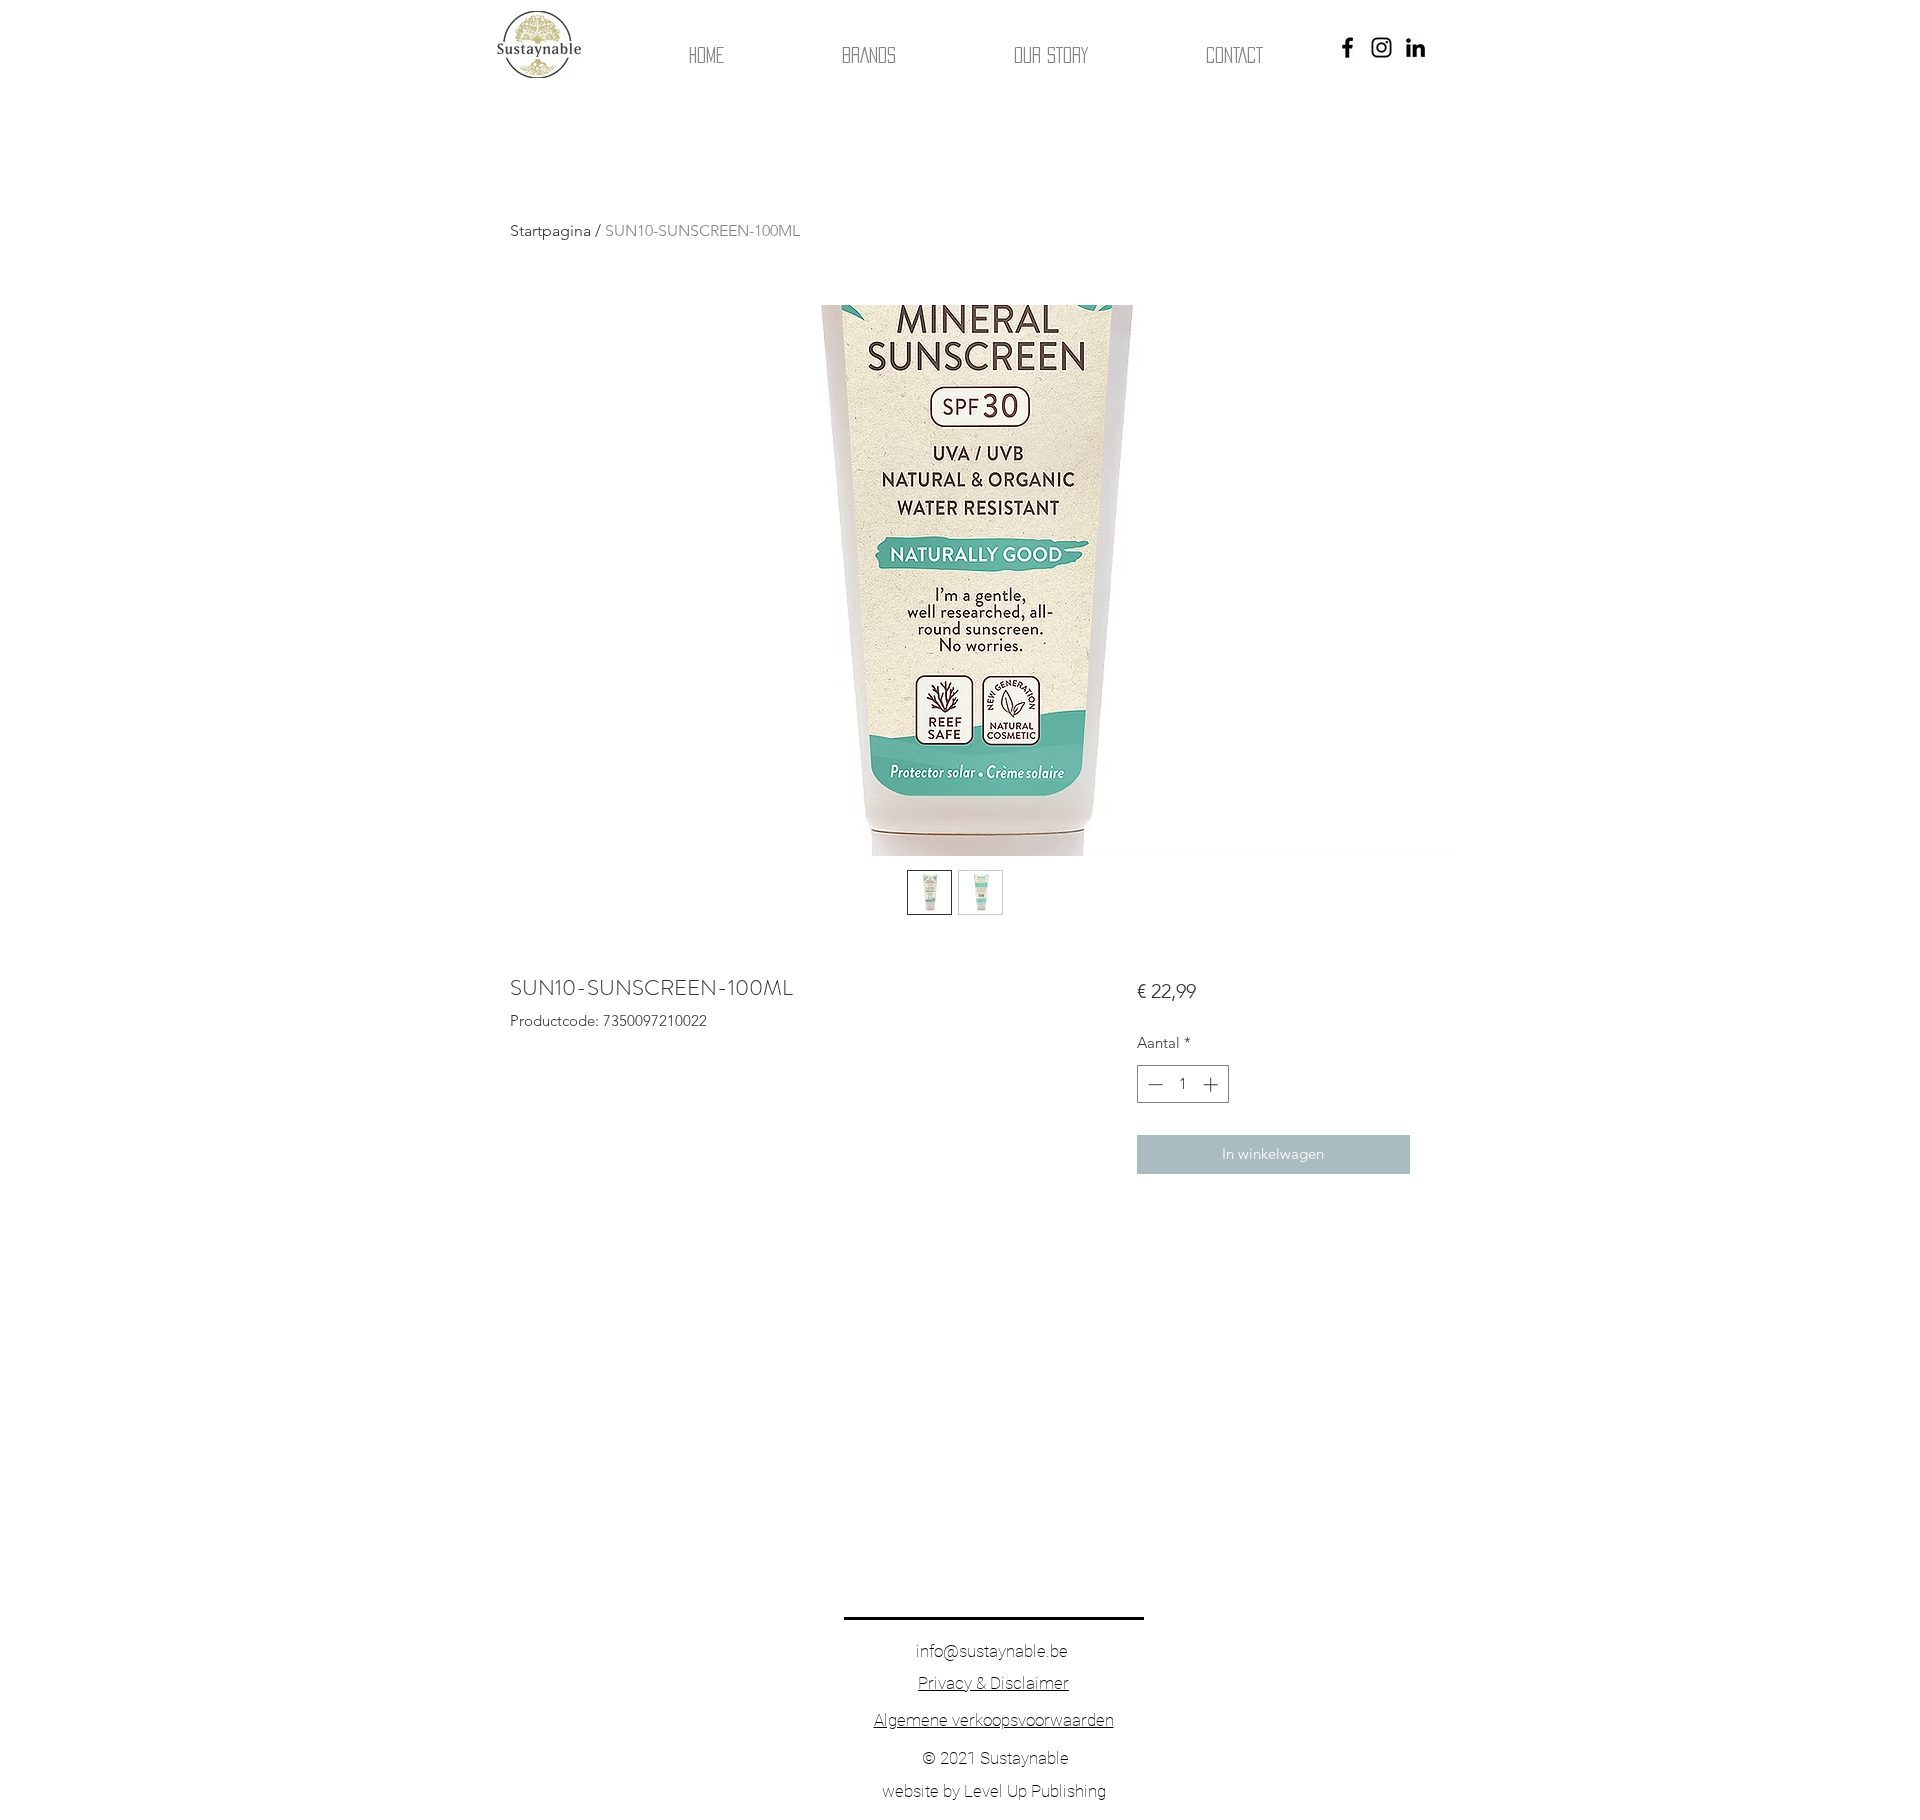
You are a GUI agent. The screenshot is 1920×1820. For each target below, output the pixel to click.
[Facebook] (1347, 47)
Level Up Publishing (1035, 1791)
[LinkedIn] (1415, 47)
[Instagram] (1381, 47)
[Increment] (1212, 1084)
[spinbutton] (1182, 1084)
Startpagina (550, 230)
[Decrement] (1153, 1084)
